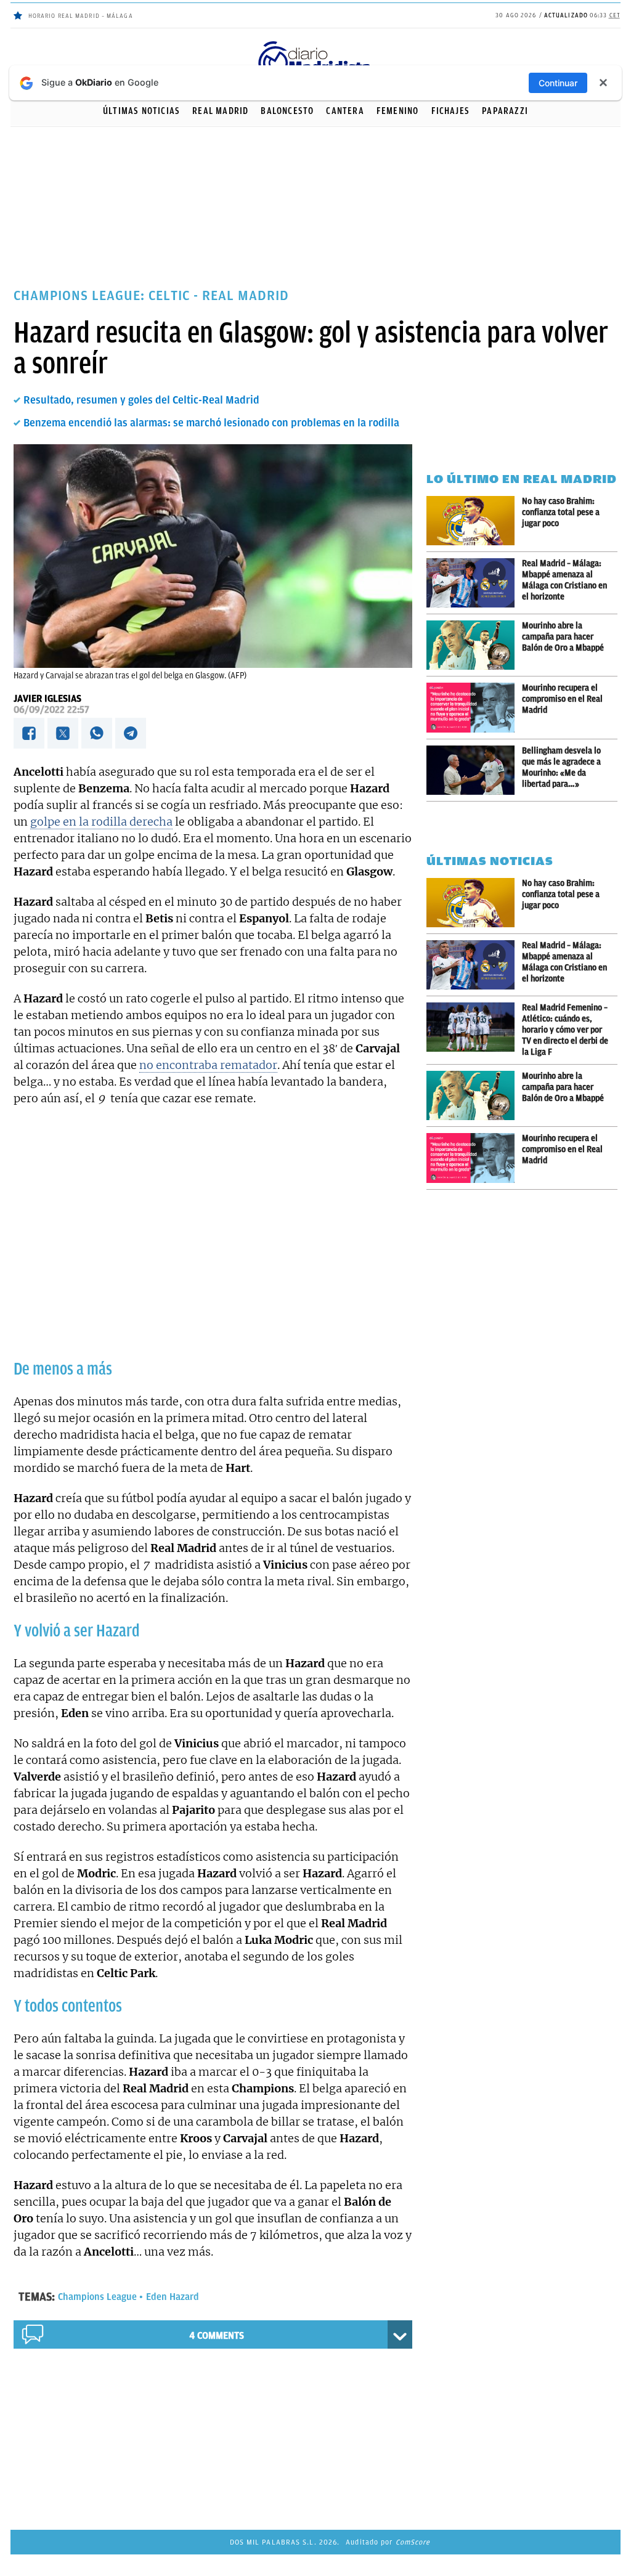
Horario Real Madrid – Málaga (81, 16)
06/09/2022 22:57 (51, 710)
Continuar (558, 83)
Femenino (398, 111)
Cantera (345, 111)
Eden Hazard (173, 2297)
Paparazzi (505, 111)
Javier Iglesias (47, 699)
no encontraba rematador (208, 1065)
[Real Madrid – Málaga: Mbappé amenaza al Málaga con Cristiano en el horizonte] (474, 583)
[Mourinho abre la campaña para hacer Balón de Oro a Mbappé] (474, 645)
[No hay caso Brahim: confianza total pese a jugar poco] (474, 521)
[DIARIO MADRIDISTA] (315, 43)
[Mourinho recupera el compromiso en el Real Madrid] (474, 708)
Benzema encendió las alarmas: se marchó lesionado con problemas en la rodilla (211, 423)
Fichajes (451, 111)
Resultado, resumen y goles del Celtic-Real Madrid (141, 400)
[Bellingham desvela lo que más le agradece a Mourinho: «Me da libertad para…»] (474, 770)
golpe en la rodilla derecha (101, 822)
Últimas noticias (141, 111)
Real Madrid (220, 111)
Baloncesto (287, 111)
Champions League (97, 2297)
